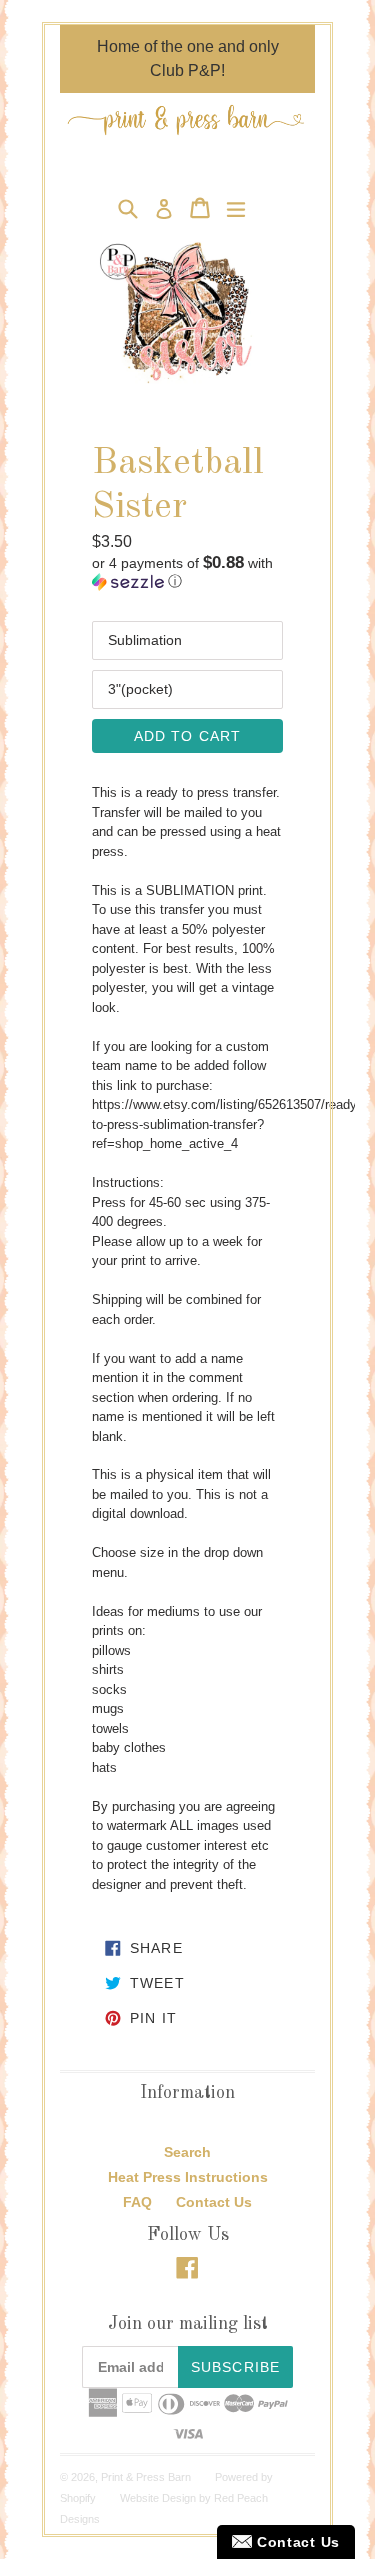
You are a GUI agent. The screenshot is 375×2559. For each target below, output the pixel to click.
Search (187, 2152)
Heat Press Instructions (188, 2177)
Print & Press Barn (146, 2477)
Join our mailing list (188, 2324)
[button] (187, 572)
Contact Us (214, 2202)
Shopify (78, 2498)
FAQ (137, 2202)
